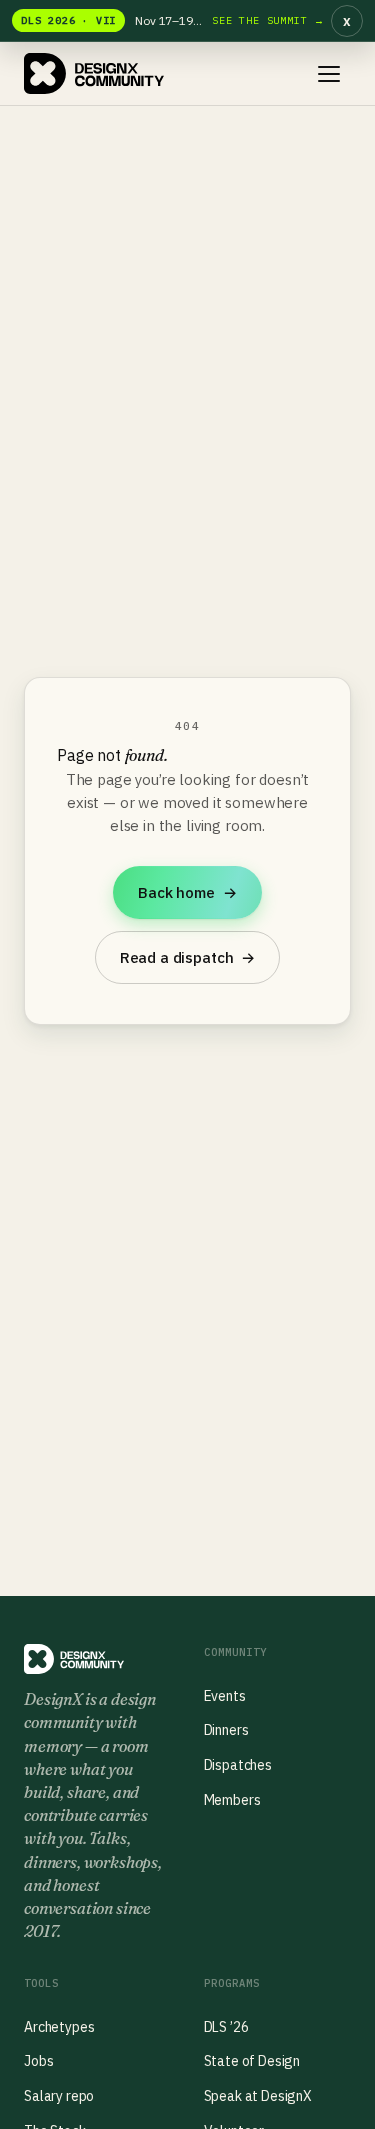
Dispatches (238, 1765)
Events (225, 1696)
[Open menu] (329, 74)
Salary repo (59, 2096)
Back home (187, 892)
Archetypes (59, 2027)
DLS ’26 (226, 2027)
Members (232, 1800)
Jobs (38, 2061)
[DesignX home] (94, 74)
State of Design (252, 2061)
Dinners (226, 1730)
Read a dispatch (187, 957)
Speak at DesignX (258, 2096)
